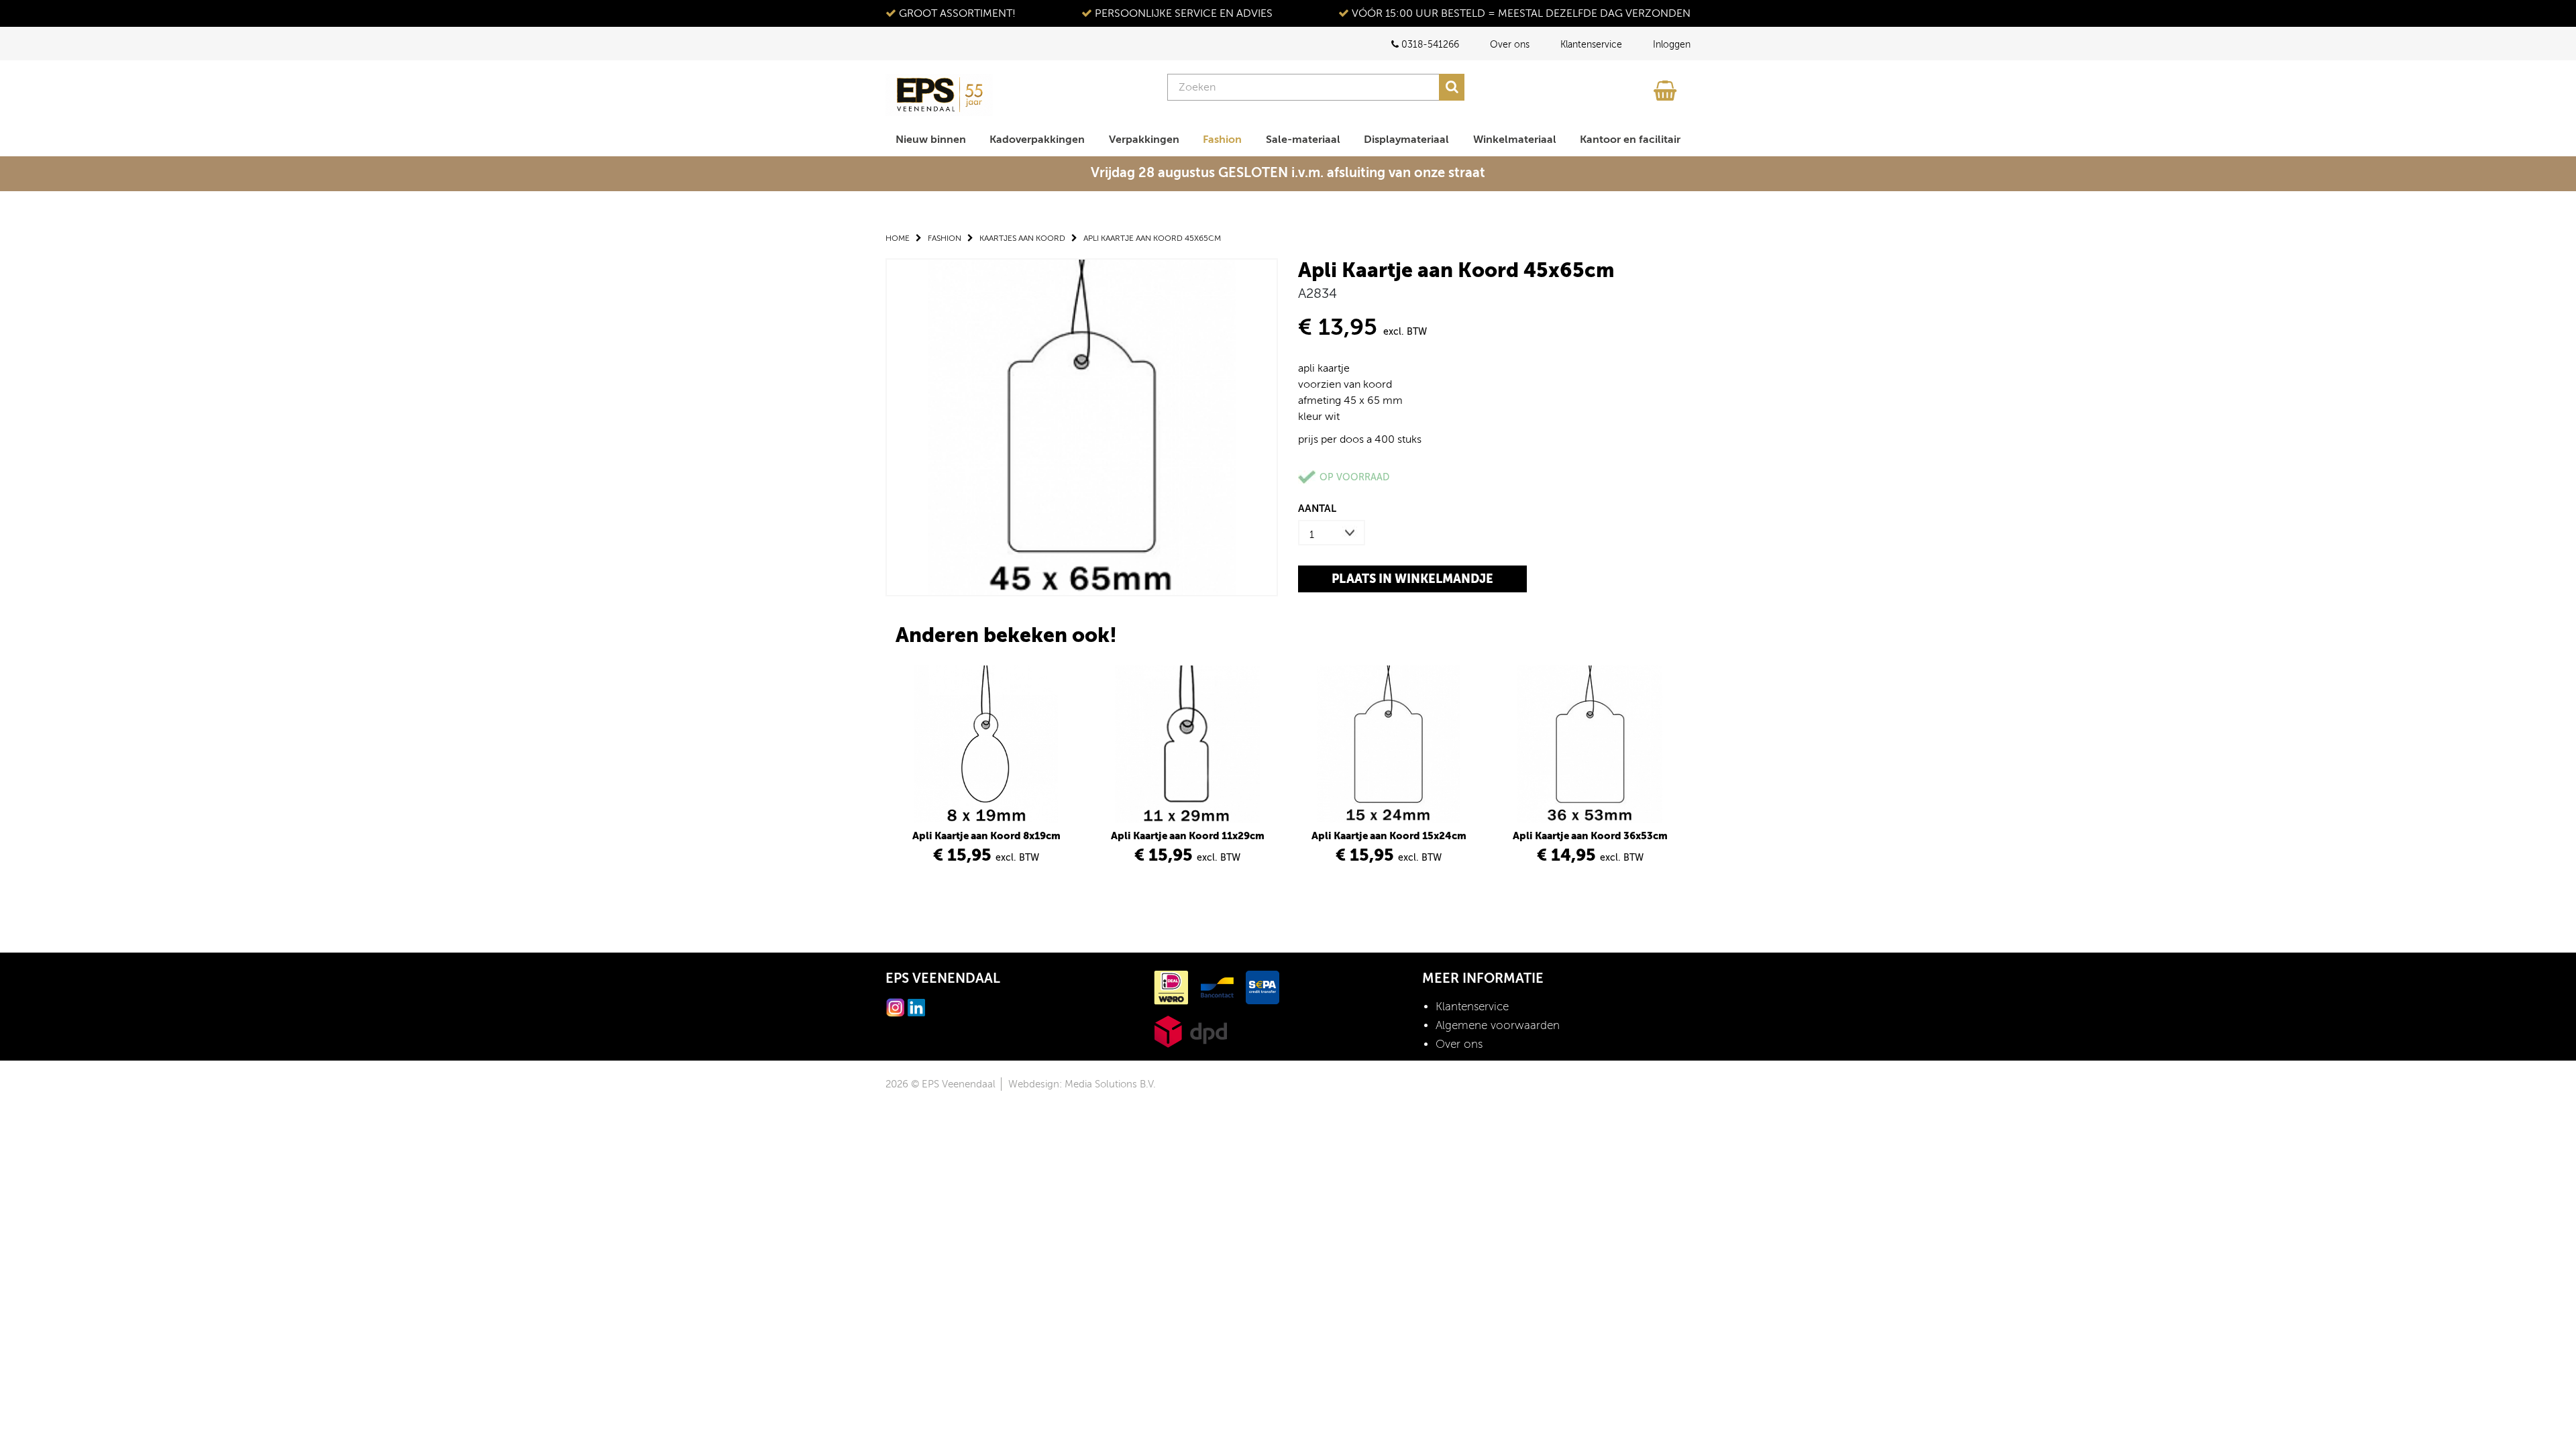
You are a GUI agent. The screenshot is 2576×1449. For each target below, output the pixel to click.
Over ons (1510, 45)
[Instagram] (896, 1007)
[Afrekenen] (1667, 87)
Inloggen (1672, 45)
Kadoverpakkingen (1037, 140)
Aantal (1317, 508)
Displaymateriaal (1406, 140)
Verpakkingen (1144, 140)
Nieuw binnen (931, 140)
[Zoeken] (1452, 87)
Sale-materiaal (1303, 140)
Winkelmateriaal (1515, 140)
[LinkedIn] (916, 1007)
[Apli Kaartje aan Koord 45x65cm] (1082, 426)
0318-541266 (1429, 45)
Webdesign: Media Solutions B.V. (1082, 1084)
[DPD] (1190, 1031)
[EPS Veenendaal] (939, 95)
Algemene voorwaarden (1498, 1025)
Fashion (1222, 140)
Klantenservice (1591, 45)
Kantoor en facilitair (1630, 140)
